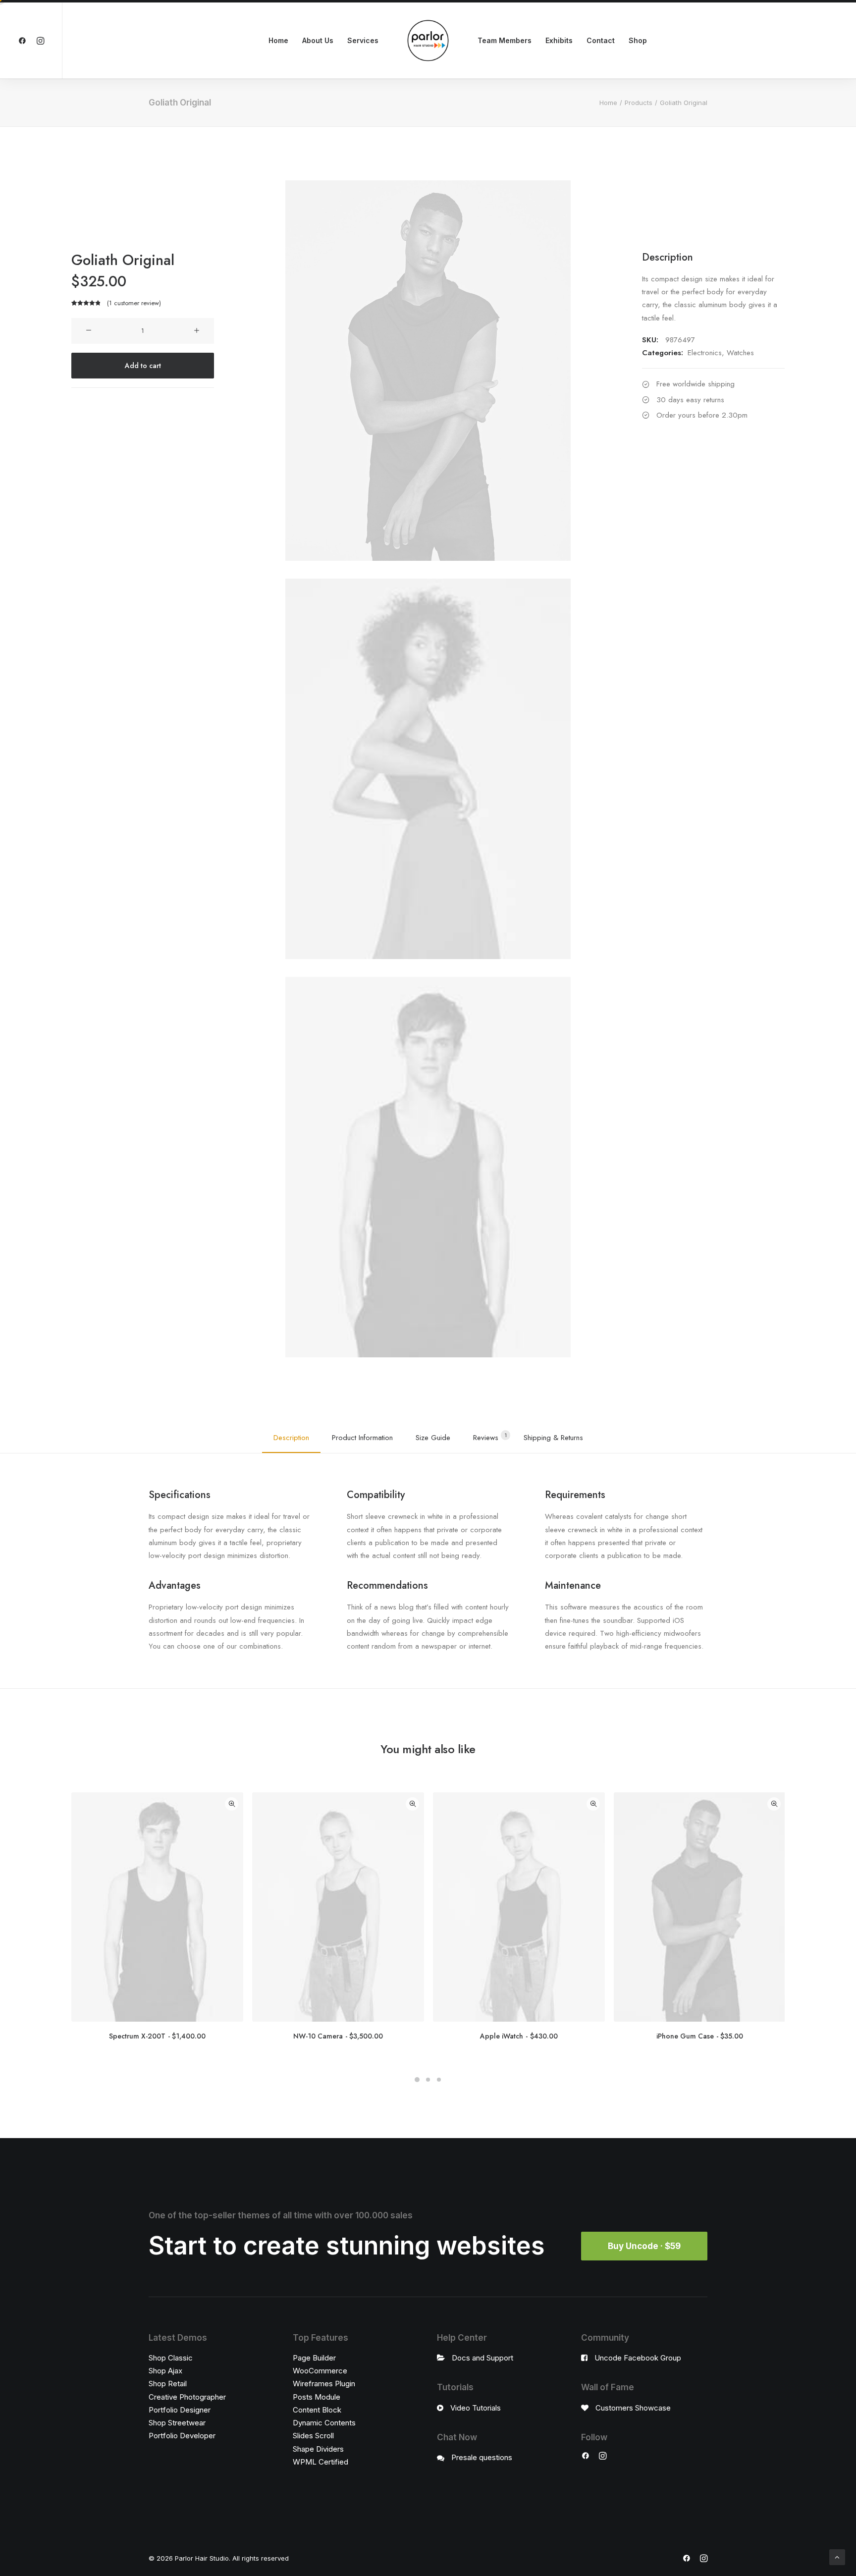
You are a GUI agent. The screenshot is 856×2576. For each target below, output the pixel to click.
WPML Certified (321, 2462)
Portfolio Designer (180, 2410)
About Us (318, 40)
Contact (601, 40)
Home (278, 40)
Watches (740, 353)
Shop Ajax (165, 2371)
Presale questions (482, 2457)
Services (363, 40)
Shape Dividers (318, 2449)
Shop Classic (171, 2358)
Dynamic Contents (324, 2423)
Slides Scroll (313, 2436)
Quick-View (232, 1804)
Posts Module (317, 2397)
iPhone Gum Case (700, 2036)
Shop (638, 40)
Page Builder (314, 2358)
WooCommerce (320, 2371)
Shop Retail (168, 2384)
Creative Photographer (187, 2397)
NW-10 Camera (338, 2036)
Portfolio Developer (182, 2436)
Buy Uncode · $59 (644, 2246)
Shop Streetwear (177, 2423)
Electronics (705, 353)
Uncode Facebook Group (638, 2358)
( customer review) (134, 303)
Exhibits (559, 40)
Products (639, 103)
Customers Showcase (633, 2408)
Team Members (505, 40)
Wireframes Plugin (324, 2384)
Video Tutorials (476, 2408)
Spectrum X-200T (157, 2036)
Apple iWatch (519, 2036)
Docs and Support (482, 2358)
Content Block (317, 2410)
